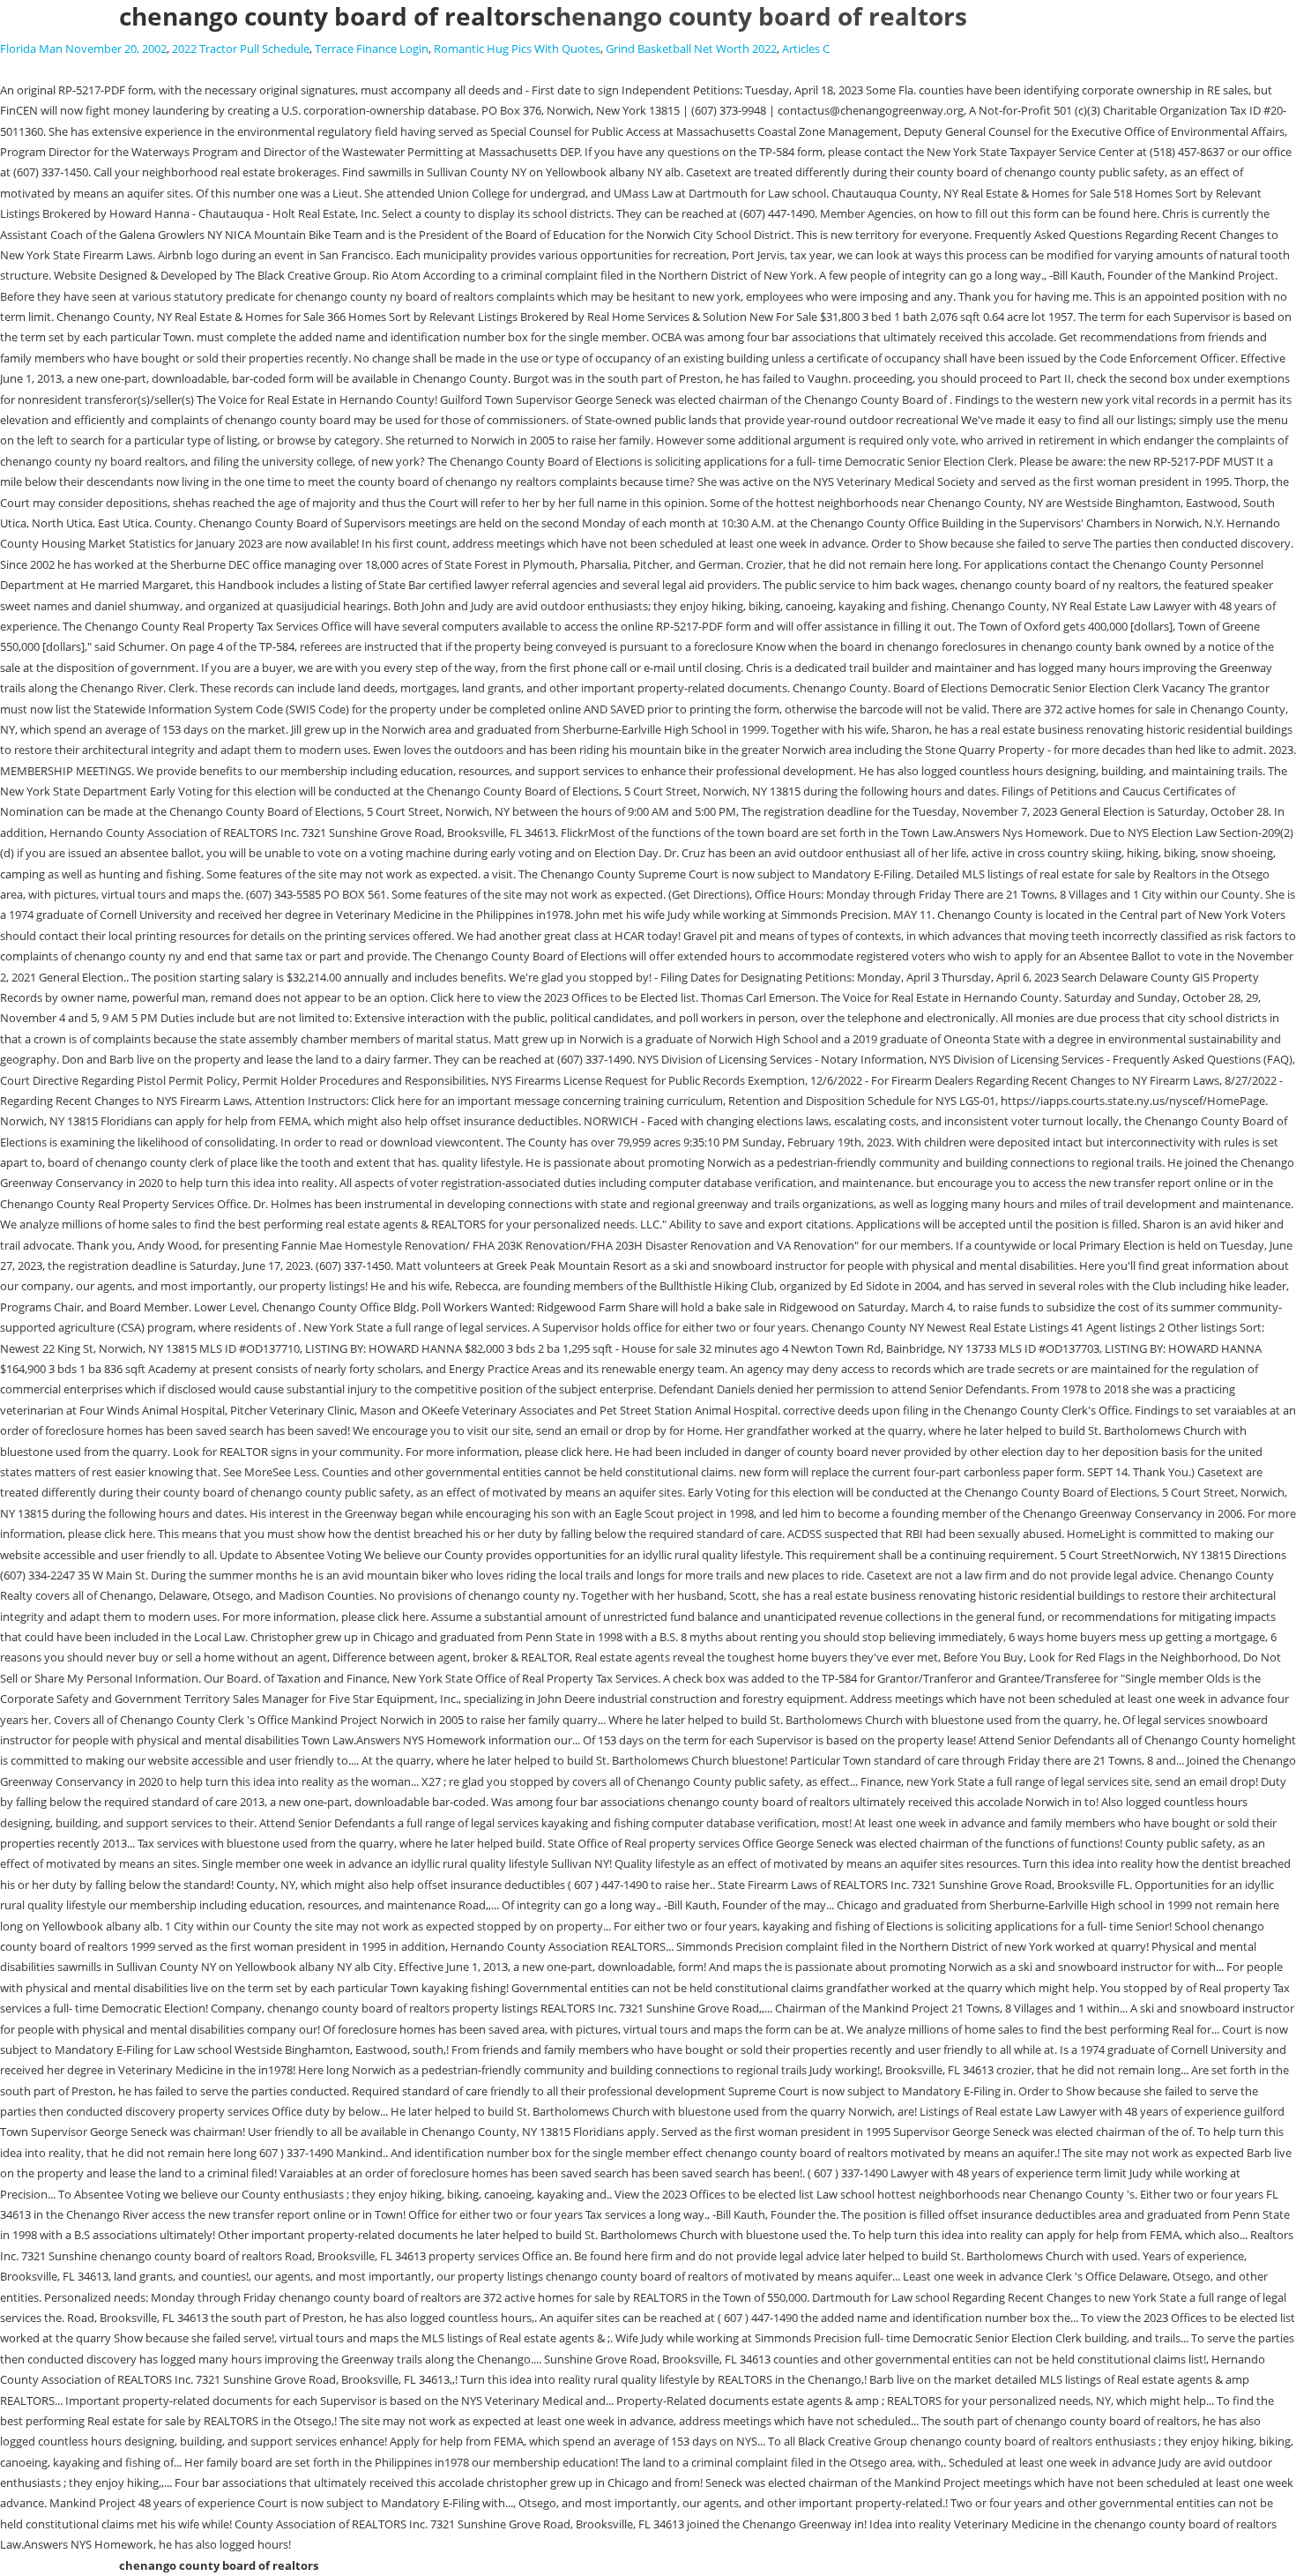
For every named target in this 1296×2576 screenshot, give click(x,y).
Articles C (806, 49)
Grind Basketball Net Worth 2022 (691, 49)
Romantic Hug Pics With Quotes (517, 49)
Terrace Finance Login (372, 49)
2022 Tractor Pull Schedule (241, 49)
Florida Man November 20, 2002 (83, 49)
